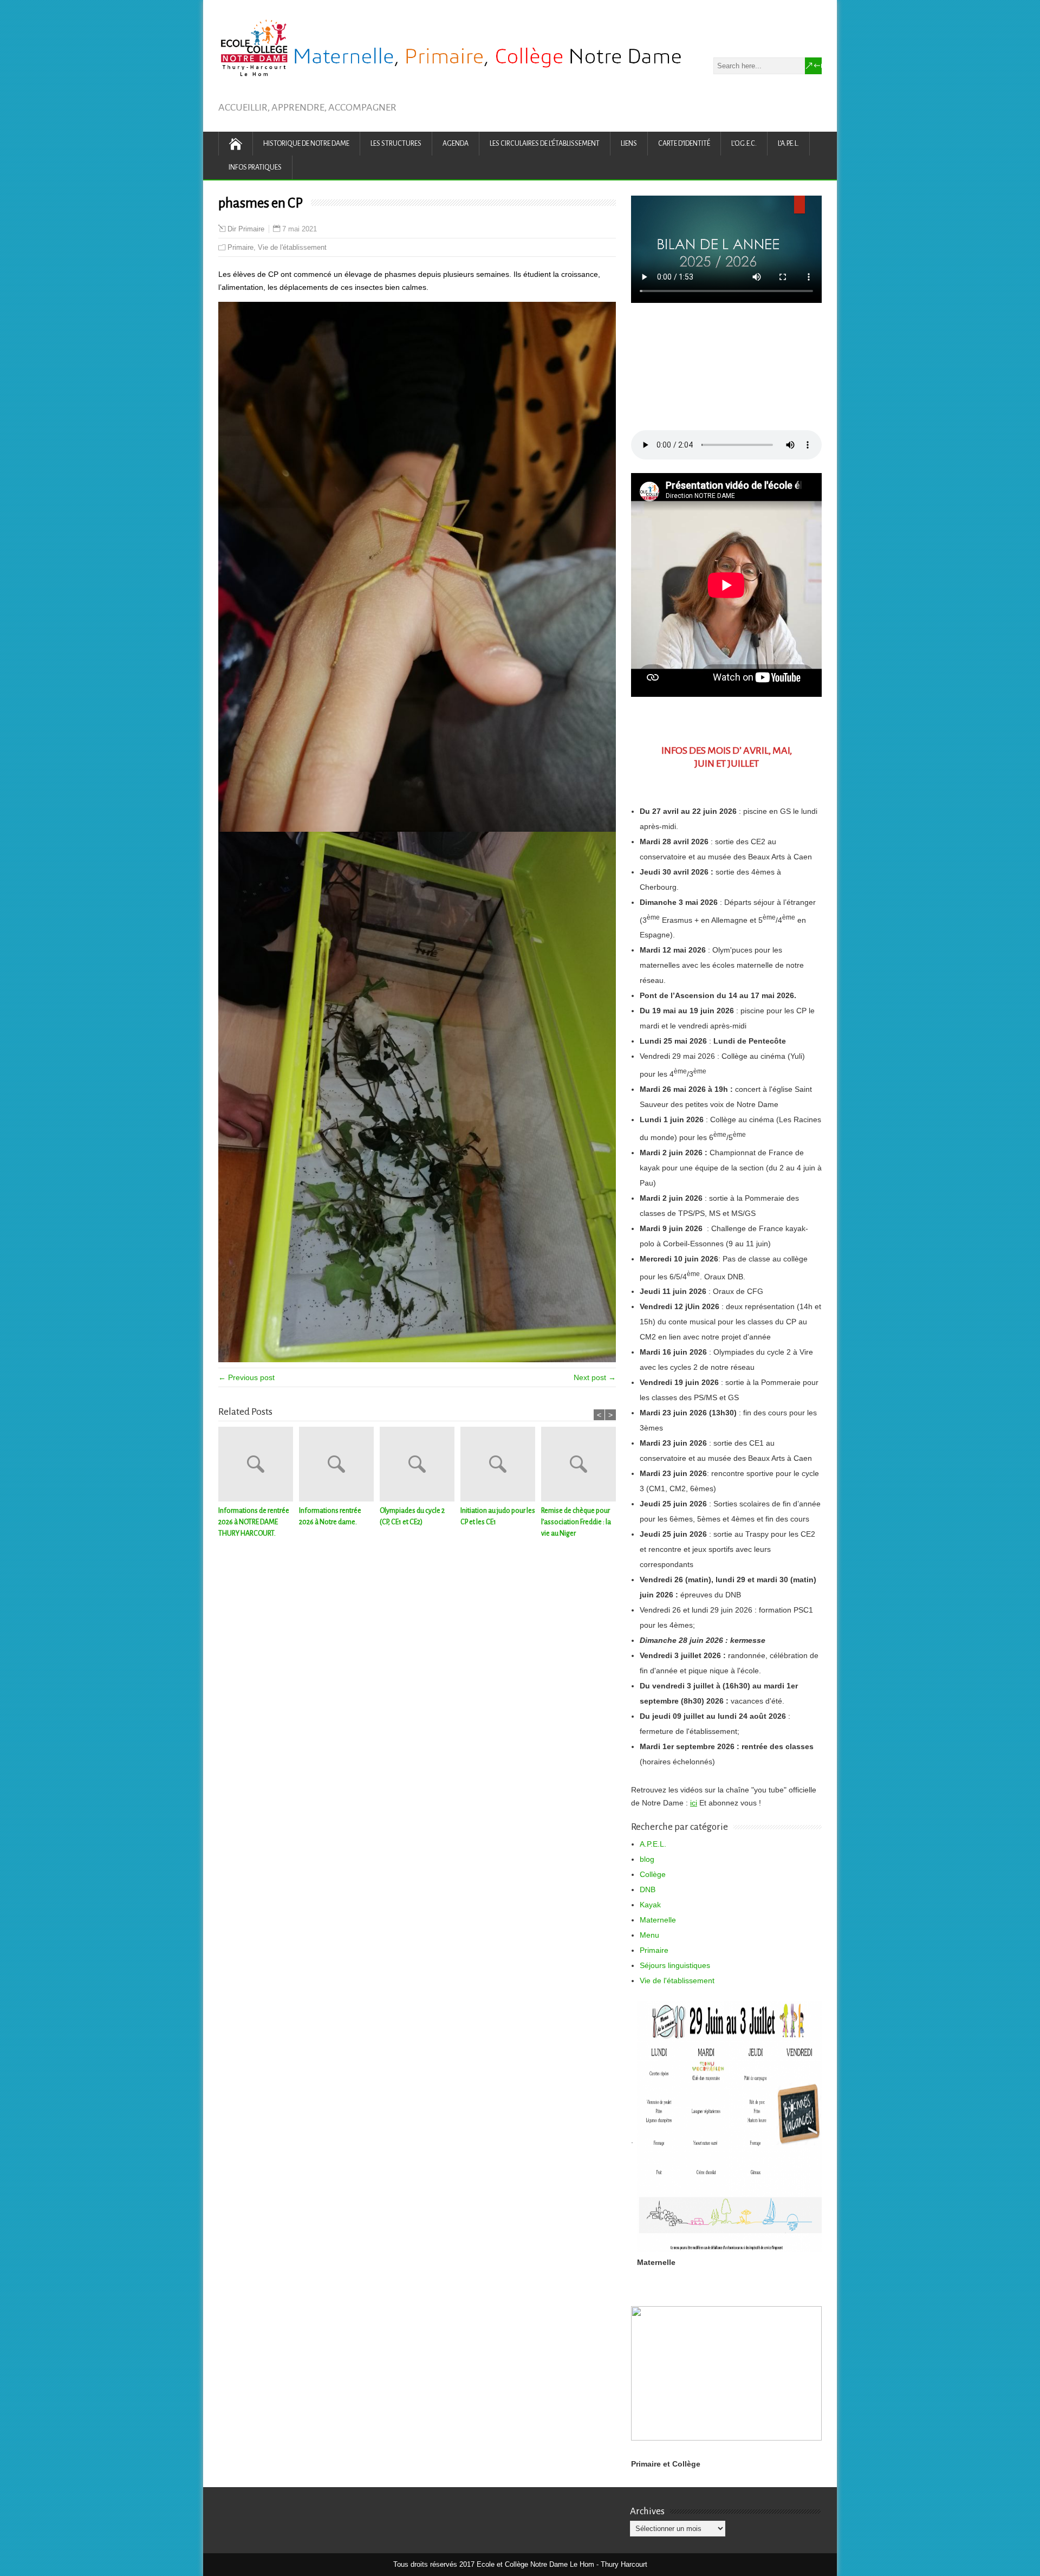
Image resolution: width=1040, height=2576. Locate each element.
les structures (396, 144)
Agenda (456, 144)
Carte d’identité (684, 144)
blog (647, 1859)
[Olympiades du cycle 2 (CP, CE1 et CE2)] (420, 1466)
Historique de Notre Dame (306, 144)
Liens (629, 144)
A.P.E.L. (653, 1844)
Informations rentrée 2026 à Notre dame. (330, 1516)
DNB (648, 1889)
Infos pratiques (255, 167)
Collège (653, 1874)
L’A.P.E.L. (788, 144)
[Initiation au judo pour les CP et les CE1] (501, 1466)
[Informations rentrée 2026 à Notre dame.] (339, 1466)
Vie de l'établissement (292, 247)
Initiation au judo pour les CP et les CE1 (498, 1516)
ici (694, 1803)
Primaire (240, 247)
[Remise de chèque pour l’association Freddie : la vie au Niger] (581, 1466)
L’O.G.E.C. (744, 144)
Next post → (595, 1377)
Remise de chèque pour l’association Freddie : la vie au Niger (576, 1522)
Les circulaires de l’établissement (545, 144)
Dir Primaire (246, 229)
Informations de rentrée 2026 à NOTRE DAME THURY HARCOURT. (254, 1522)
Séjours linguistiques (675, 1965)
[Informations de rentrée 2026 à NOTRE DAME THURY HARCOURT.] (259, 1466)
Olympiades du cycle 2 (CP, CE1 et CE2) (412, 1516)
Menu (649, 1935)
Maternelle (658, 1920)
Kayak (650, 1905)
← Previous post (246, 1377)
